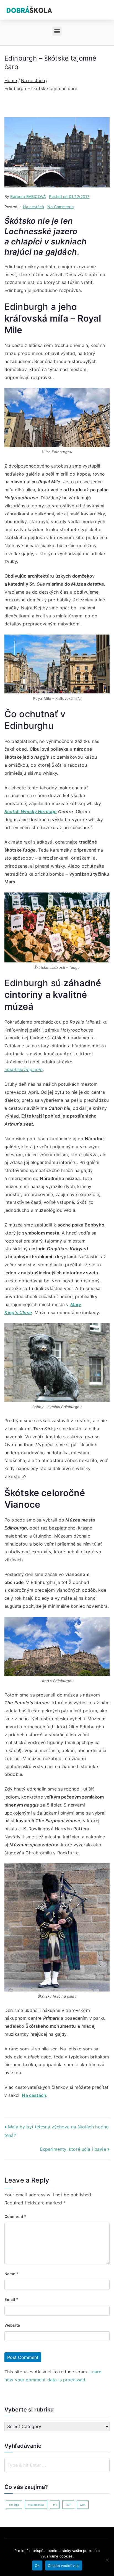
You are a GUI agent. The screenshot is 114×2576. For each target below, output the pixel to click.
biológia (14, 2505)
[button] (57, 31)
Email (11, 2299)
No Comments (60, 207)
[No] (107, 2560)
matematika (36, 2505)
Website (12, 2325)
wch (83, 2505)
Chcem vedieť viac (64, 2565)
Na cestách (34, 207)
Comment (15, 2216)
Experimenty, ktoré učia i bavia (73, 2149)
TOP (68, 2505)
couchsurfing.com (24, 1069)
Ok (37, 2565)
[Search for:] (57, 2465)
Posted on (69, 196)
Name (11, 2274)
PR (55, 2505)
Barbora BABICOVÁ (28, 196)
